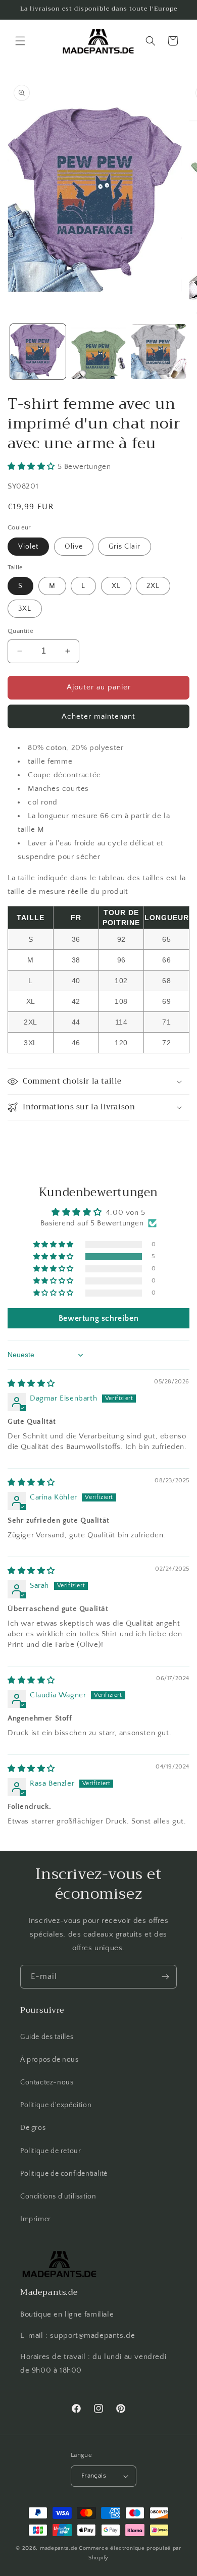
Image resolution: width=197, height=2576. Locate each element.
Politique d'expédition (56, 2105)
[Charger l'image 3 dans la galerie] (159, 352)
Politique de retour (51, 2151)
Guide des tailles (47, 2037)
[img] (31, 1384)
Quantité (20, 631)
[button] (20, 41)
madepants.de (59, 2548)
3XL (25, 609)
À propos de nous (50, 2060)
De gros (33, 2128)
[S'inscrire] (165, 1977)
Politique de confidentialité (64, 2174)
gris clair (125, 547)
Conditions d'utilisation (58, 2196)
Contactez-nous (47, 2082)
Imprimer (36, 2219)
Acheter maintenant (98, 716)
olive (74, 547)
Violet (28, 547)
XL (116, 586)
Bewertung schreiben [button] (98, 1318)
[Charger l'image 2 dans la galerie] (98, 352)
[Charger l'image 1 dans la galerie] (38, 352)
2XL (153, 586)
